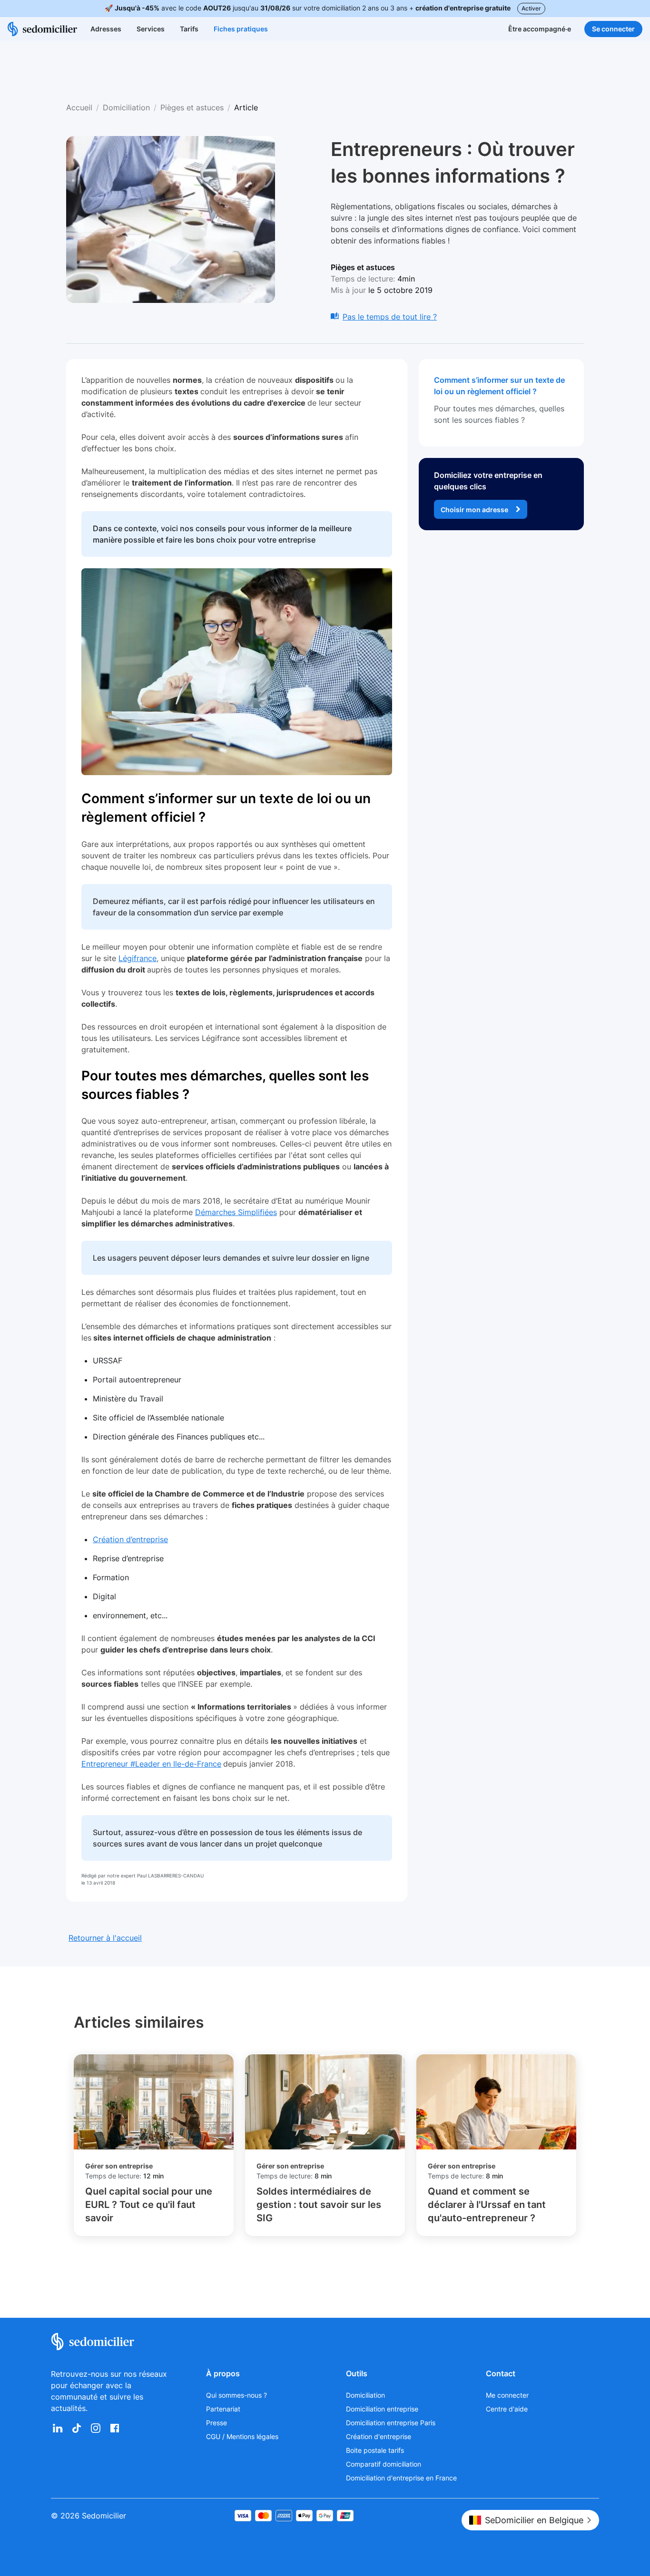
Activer (531, 8)
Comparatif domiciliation (384, 2464)
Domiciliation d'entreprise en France (401, 2478)
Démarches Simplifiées (236, 1212)
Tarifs (189, 29)
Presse (217, 2423)
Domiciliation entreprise (382, 2409)
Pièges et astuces (192, 107)
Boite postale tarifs (375, 2450)
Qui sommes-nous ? (236, 2395)
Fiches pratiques (241, 29)
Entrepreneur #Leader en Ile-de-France (151, 1764)
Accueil (79, 107)
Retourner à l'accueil (105, 1938)
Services (151, 29)
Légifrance (138, 958)
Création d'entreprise (379, 2436)
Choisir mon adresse (474, 510)
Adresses (106, 29)
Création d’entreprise (130, 1539)
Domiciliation (126, 107)
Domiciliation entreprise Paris (391, 2423)
